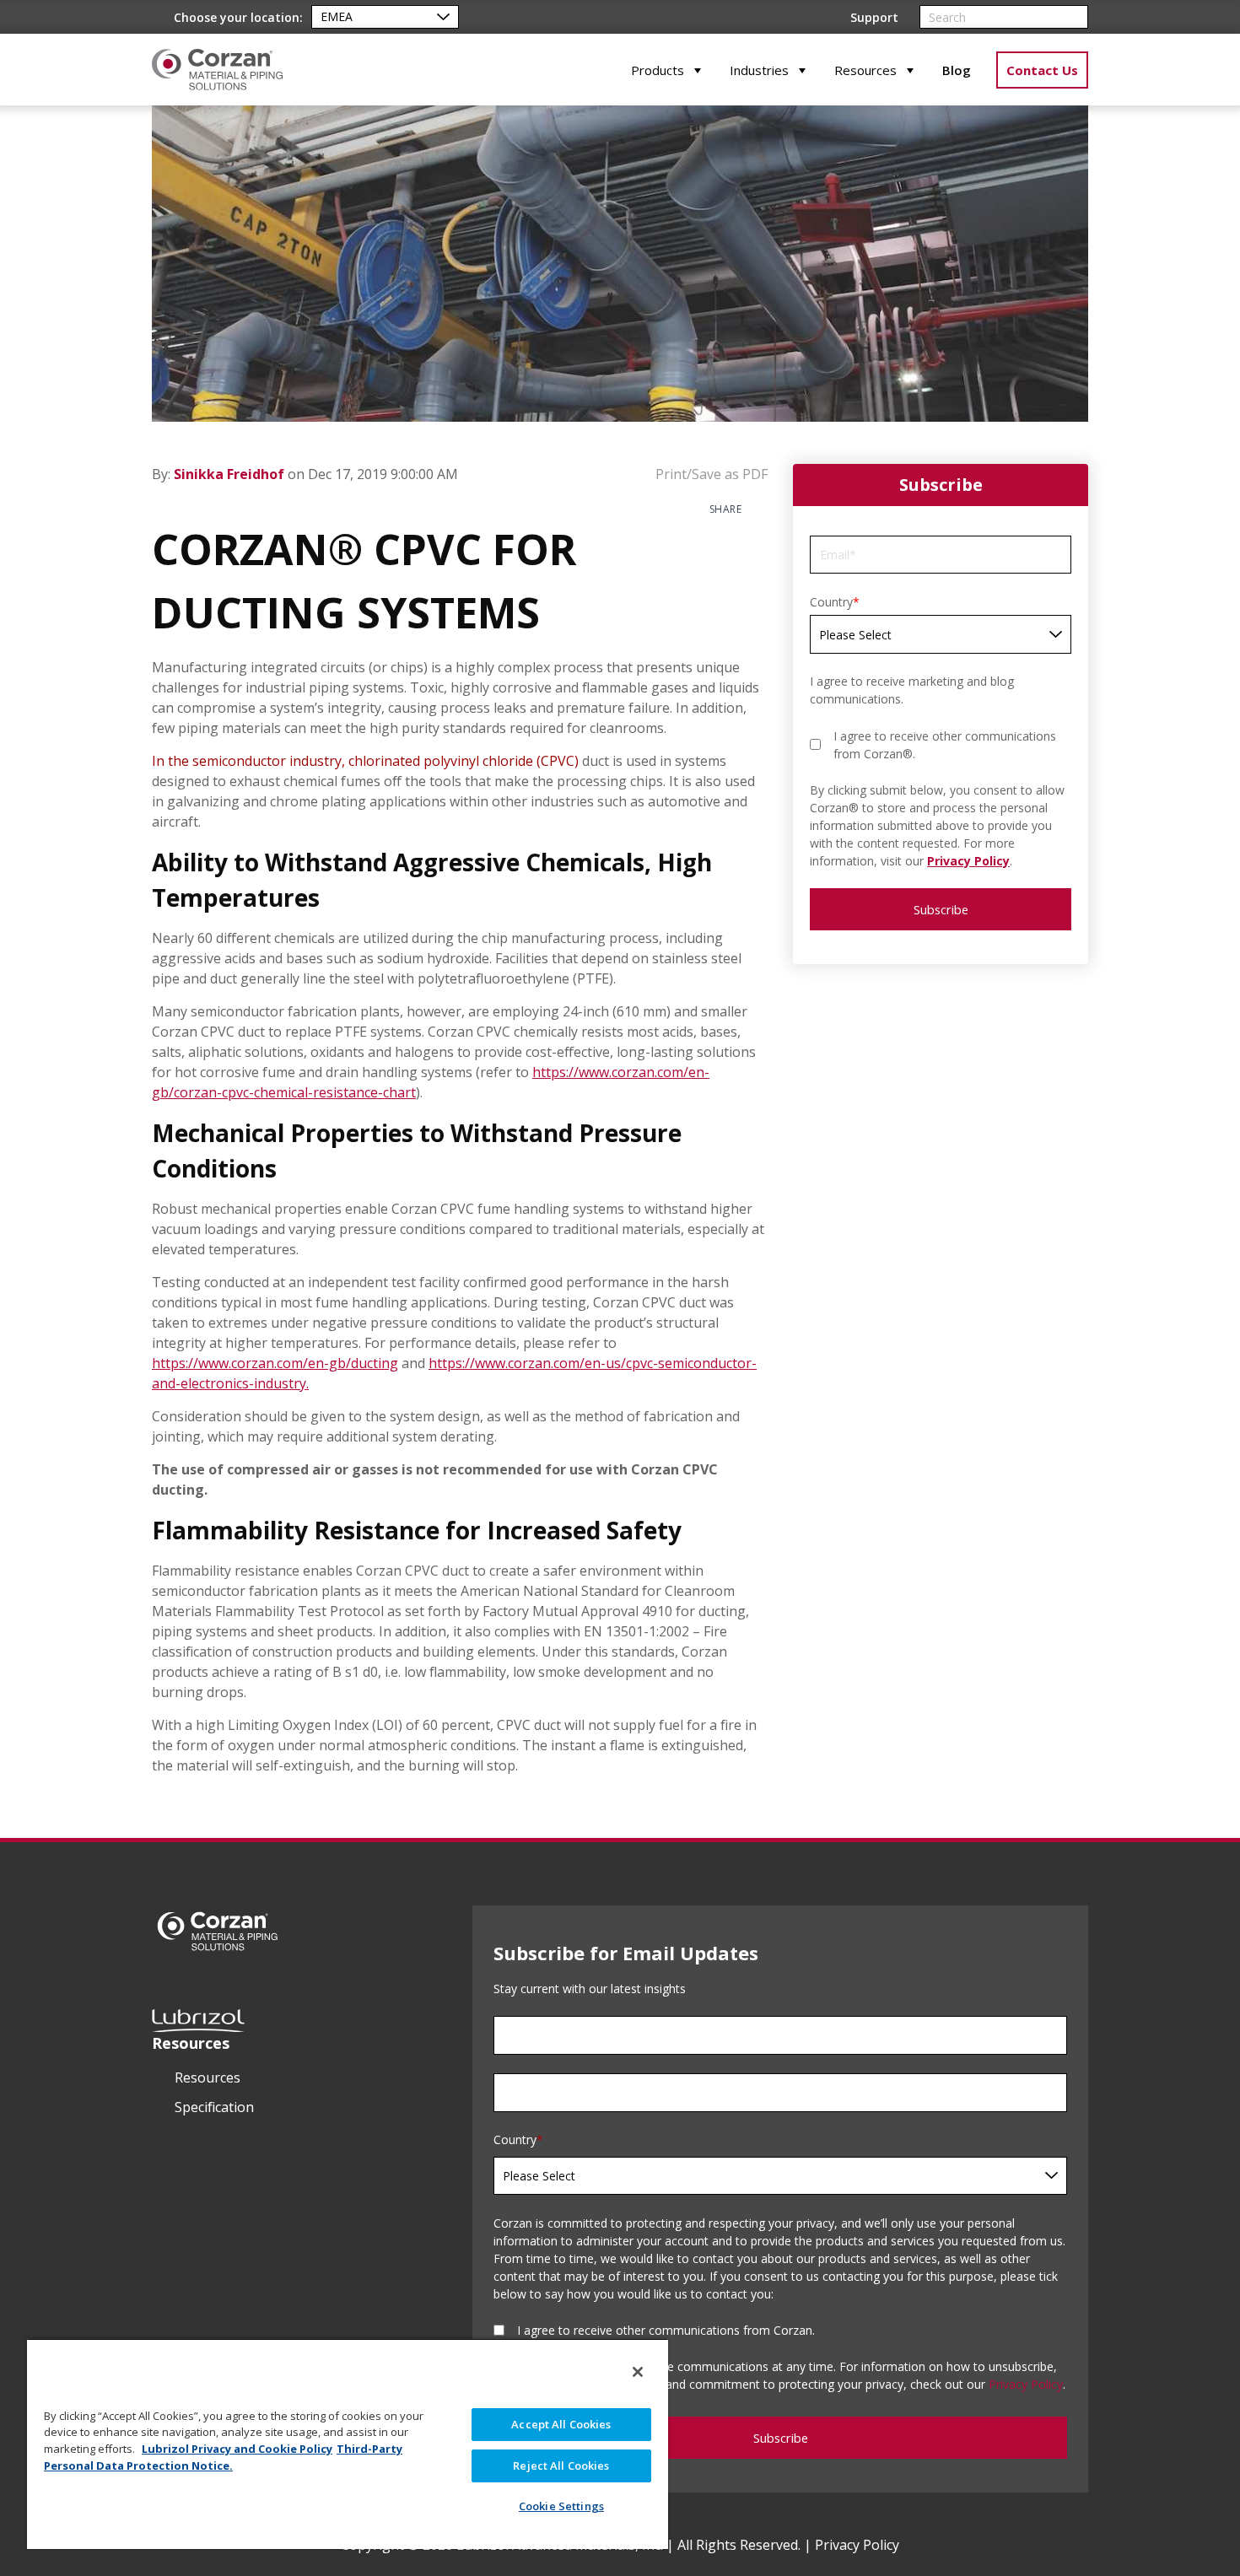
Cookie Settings (561, 2506)
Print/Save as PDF (710, 474)
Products (658, 70)
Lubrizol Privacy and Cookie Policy (237, 2449)
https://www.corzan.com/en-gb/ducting (275, 1363)
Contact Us (1042, 70)
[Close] (638, 2372)
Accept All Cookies (561, 2424)
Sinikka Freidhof (231, 474)
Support (874, 17)
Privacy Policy (968, 861)
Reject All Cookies (561, 2466)
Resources (865, 70)
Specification (214, 2107)
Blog (957, 70)
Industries (759, 70)
